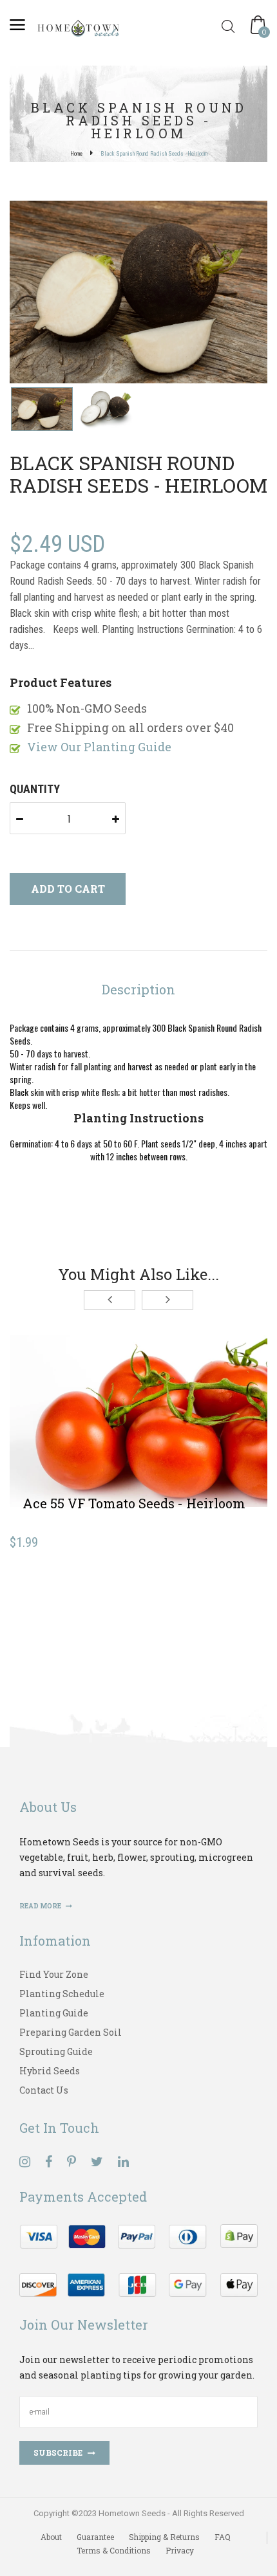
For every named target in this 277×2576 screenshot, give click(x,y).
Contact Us (44, 2090)
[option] (138, 293)
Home (76, 154)
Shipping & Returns (164, 2537)
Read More (41, 1906)
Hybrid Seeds (50, 2071)
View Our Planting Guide (99, 747)
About (51, 2537)
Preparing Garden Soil (71, 2032)
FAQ (223, 2537)
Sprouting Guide (56, 2051)
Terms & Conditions (114, 2550)
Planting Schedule (62, 1994)
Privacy (180, 2550)
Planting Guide (54, 2013)
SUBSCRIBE (58, 2453)
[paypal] (138, 2259)
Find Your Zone (54, 1974)
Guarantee (95, 2537)
